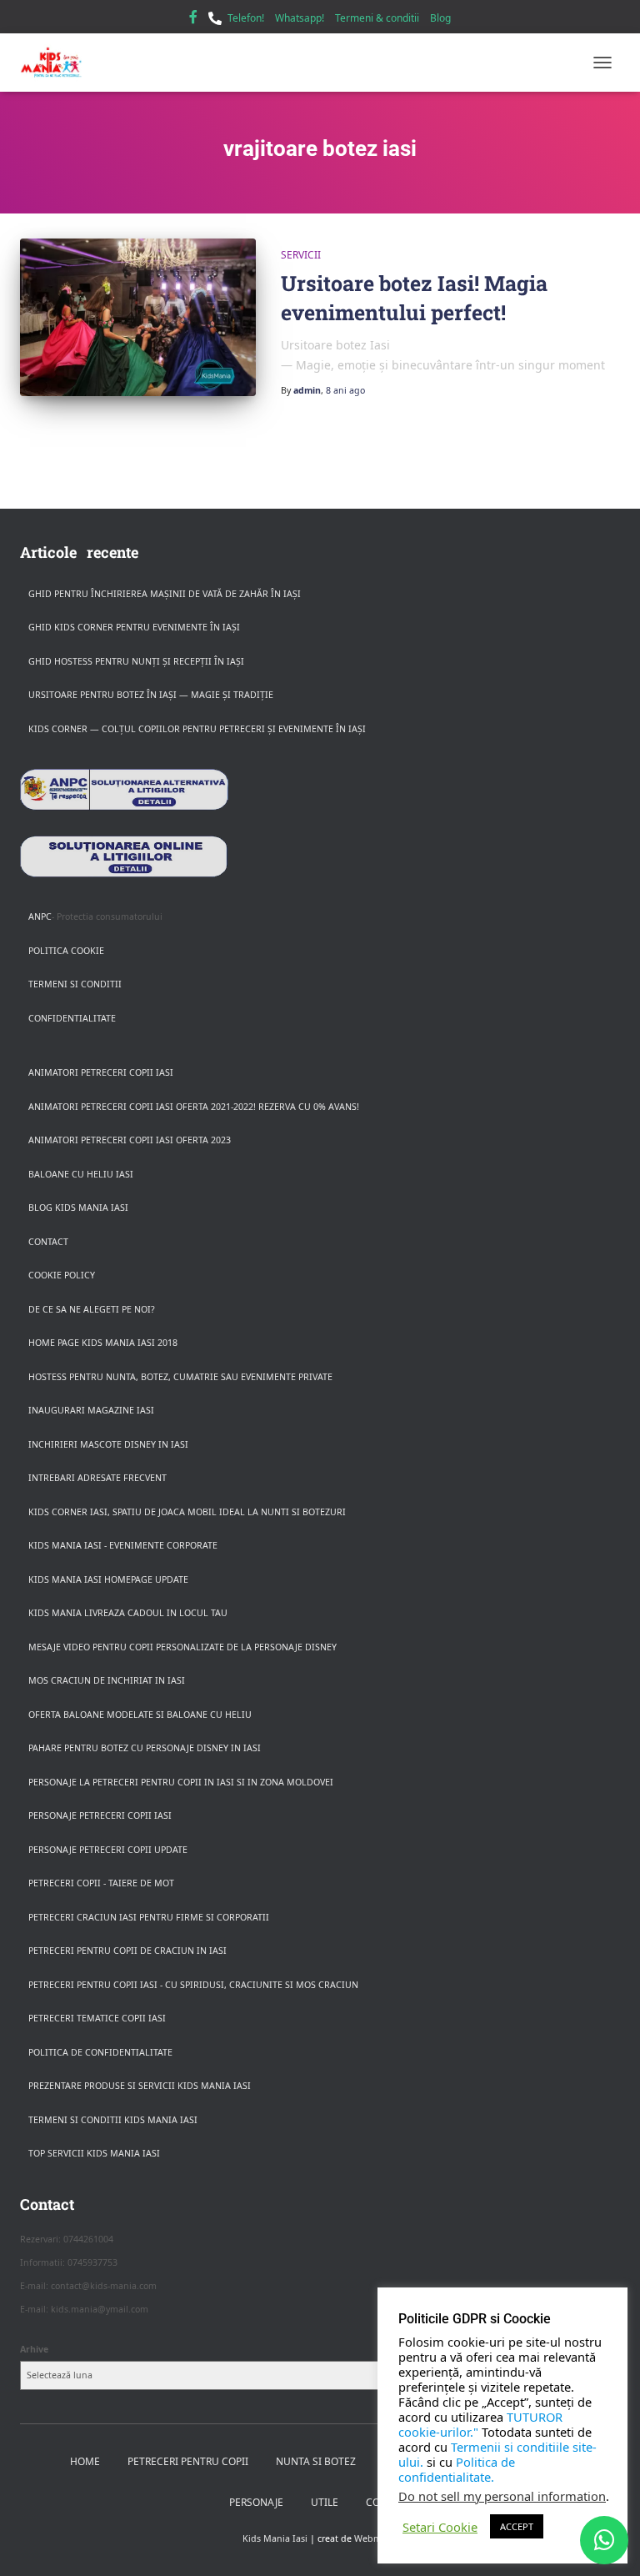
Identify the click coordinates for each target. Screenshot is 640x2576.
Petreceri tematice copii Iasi (97, 2018)
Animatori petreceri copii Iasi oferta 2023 (130, 1140)
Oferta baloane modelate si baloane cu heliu (140, 1715)
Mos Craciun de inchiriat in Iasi (107, 1680)
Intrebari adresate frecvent (97, 1478)
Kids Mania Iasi (275, 2538)
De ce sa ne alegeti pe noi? (92, 1309)
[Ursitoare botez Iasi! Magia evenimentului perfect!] (138, 317)
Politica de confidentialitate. (457, 2469)
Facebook (193, 19)
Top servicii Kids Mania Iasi (94, 2153)
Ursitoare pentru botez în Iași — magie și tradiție (151, 695)
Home (85, 2461)
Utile (325, 2502)
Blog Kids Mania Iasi (78, 1208)
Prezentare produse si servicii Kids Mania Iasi (140, 2086)
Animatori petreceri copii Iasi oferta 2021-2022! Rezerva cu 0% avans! (194, 1107)
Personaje (256, 2502)
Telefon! (246, 18)
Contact (48, 1242)
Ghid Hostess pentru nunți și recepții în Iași (136, 661)
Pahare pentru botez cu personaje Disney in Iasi (145, 1748)
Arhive (34, 2349)
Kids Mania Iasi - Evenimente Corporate (123, 1545)
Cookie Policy (62, 1275)
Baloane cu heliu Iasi (81, 1174)
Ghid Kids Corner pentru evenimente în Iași (134, 627)
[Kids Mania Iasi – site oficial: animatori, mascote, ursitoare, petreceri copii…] (57, 63)
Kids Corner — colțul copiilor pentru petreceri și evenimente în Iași (197, 729)
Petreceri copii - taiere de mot (101, 1883)
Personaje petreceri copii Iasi (100, 1815)
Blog (440, 18)
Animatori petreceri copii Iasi (101, 1072)
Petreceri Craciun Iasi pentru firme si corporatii (149, 1917)
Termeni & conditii (377, 18)
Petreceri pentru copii (188, 2461)
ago (345, 390)
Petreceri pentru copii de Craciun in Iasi (127, 1951)
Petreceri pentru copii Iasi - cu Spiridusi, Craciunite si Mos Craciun (193, 1985)
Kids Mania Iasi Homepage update (108, 1579)
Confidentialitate (72, 1018)
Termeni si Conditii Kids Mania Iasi (113, 2120)
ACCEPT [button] (517, 2526)
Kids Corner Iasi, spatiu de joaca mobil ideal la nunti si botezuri (187, 1512)
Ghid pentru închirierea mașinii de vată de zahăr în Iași (165, 594)
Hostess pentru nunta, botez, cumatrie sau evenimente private (180, 1377)
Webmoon (376, 2538)
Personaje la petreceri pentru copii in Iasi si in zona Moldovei (181, 1782)
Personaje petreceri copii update (108, 1850)
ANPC (40, 916)
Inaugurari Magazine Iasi (91, 1410)
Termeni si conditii (75, 984)
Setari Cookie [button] (440, 2527)
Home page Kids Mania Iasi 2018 (103, 1343)
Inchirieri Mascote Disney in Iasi (108, 1444)
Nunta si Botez (316, 2461)
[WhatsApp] (604, 2540)
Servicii (301, 255)
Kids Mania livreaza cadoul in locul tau (128, 1613)
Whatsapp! (300, 18)
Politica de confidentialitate (100, 2052)
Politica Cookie (66, 951)
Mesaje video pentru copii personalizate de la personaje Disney (182, 1647)
